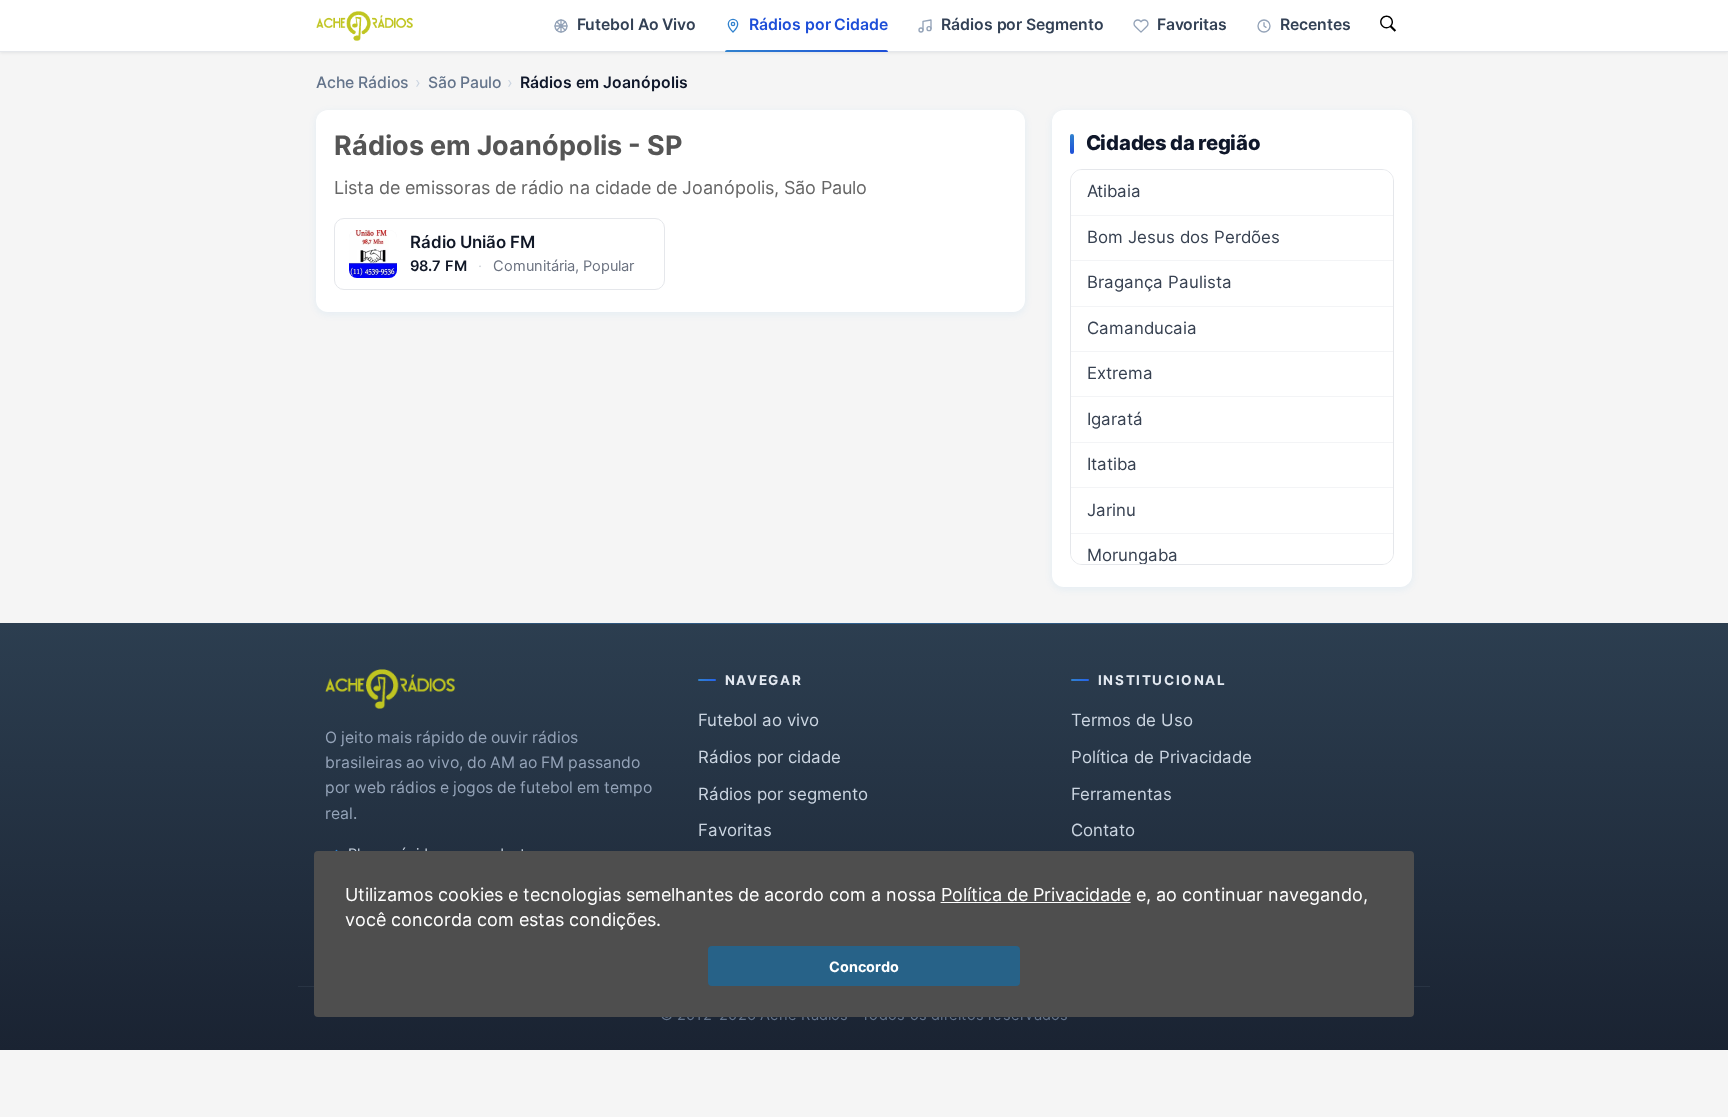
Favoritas (735, 830)
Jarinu (1111, 510)
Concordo (864, 966)
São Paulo (464, 82)
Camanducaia (1142, 328)
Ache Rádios (362, 82)
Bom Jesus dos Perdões (1183, 237)
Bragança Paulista (1159, 282)
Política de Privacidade (1161, 757)
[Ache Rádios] (364, 26)
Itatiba (1112, 464)
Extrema (1120, 373)
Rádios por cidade (769, 757)
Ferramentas (1121, 794)
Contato (1103, 830)
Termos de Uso (1132, 720)
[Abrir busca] (1388, 25)
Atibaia (1114, 191)
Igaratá (1115, 419)
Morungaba (1132, 555)
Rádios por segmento (783, 794)
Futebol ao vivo (758, 720)
